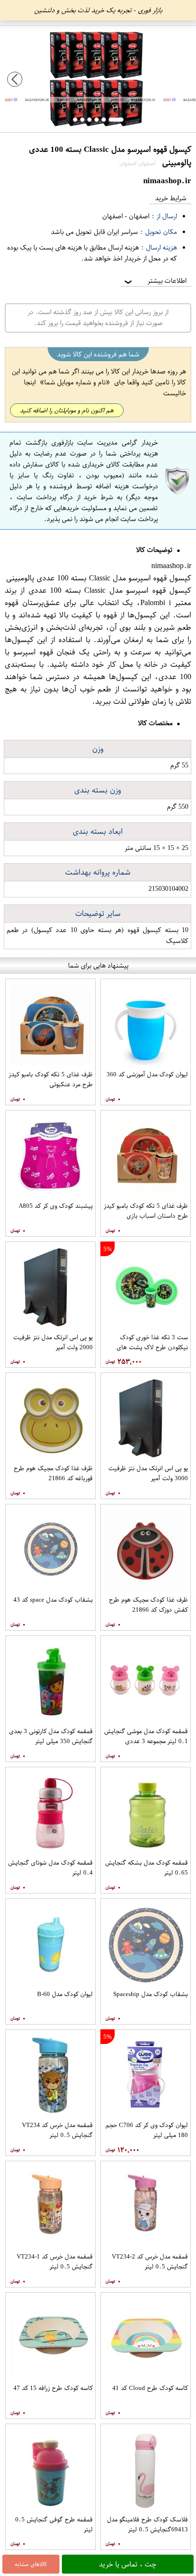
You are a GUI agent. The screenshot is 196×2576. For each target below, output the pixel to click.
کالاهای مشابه (31, 2564)
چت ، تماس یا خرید (128, 2564)
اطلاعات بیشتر (155, 281)
